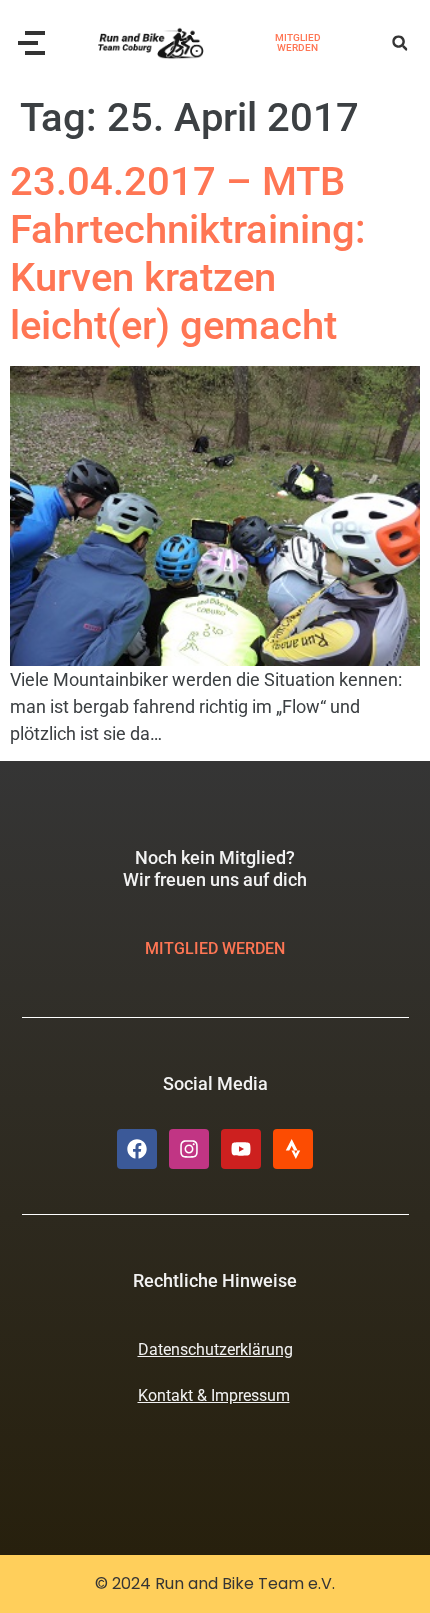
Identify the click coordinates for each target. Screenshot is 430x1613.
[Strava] (293, 1149)
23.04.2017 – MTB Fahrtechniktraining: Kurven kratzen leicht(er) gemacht (188, 253)
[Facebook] (137, 1149)
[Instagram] (189, 1149)
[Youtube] (241, 1149)
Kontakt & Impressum (214, 1395)
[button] (399, 43)
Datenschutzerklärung (215, 1349)
